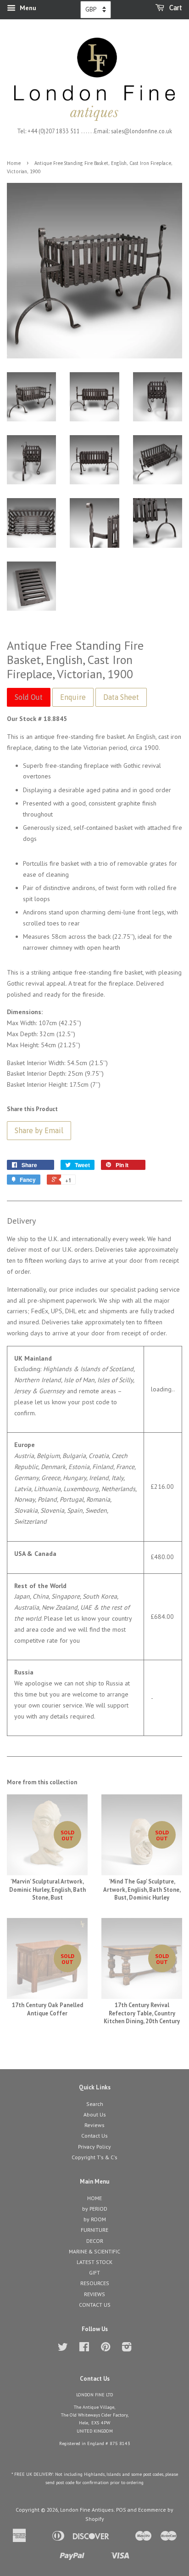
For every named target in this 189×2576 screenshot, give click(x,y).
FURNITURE (94, 2230)
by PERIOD (95, 2209)
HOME (94, 2198)
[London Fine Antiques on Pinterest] (106, 2349)
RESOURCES (95, 2283)
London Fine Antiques (87, 2510)
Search (95, 2104)
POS (121, 2510)
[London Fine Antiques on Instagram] (127, 2349)
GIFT (94, 2272)
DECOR (95, 2241)
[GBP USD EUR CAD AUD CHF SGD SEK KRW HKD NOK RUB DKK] (96, 10)
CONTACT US (95, 2305)
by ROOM (95, 2219)
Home (14, 163)
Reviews (94, 2125)
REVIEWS (94, 2294)
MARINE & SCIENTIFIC (94, 2251)
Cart (175, 8)
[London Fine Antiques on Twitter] (63, 2349)
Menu (27, 8)
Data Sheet (121, 697)
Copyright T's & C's (94, 2157)
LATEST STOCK (94, 2262)
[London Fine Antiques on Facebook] (84, 2349)
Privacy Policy (94, 2147)
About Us (95, 2114)
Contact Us (94, 2136)
